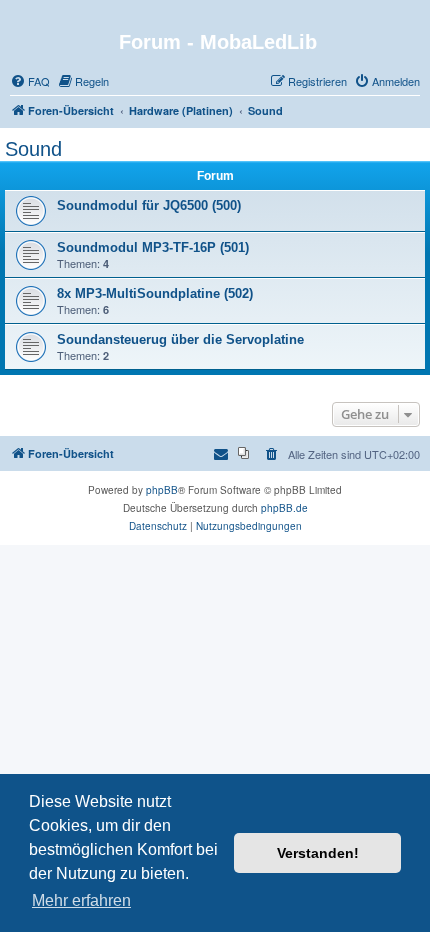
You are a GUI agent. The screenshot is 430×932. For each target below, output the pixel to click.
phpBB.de (284, 508)
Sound (33, 149)
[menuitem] (30, 81)
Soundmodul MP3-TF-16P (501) (153, 247)
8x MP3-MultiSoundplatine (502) (155, 293)
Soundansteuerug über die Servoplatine (180, 339)
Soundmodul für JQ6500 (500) (149, 205)
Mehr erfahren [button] (81, 900)
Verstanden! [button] (318, 853)
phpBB (162, 490)
